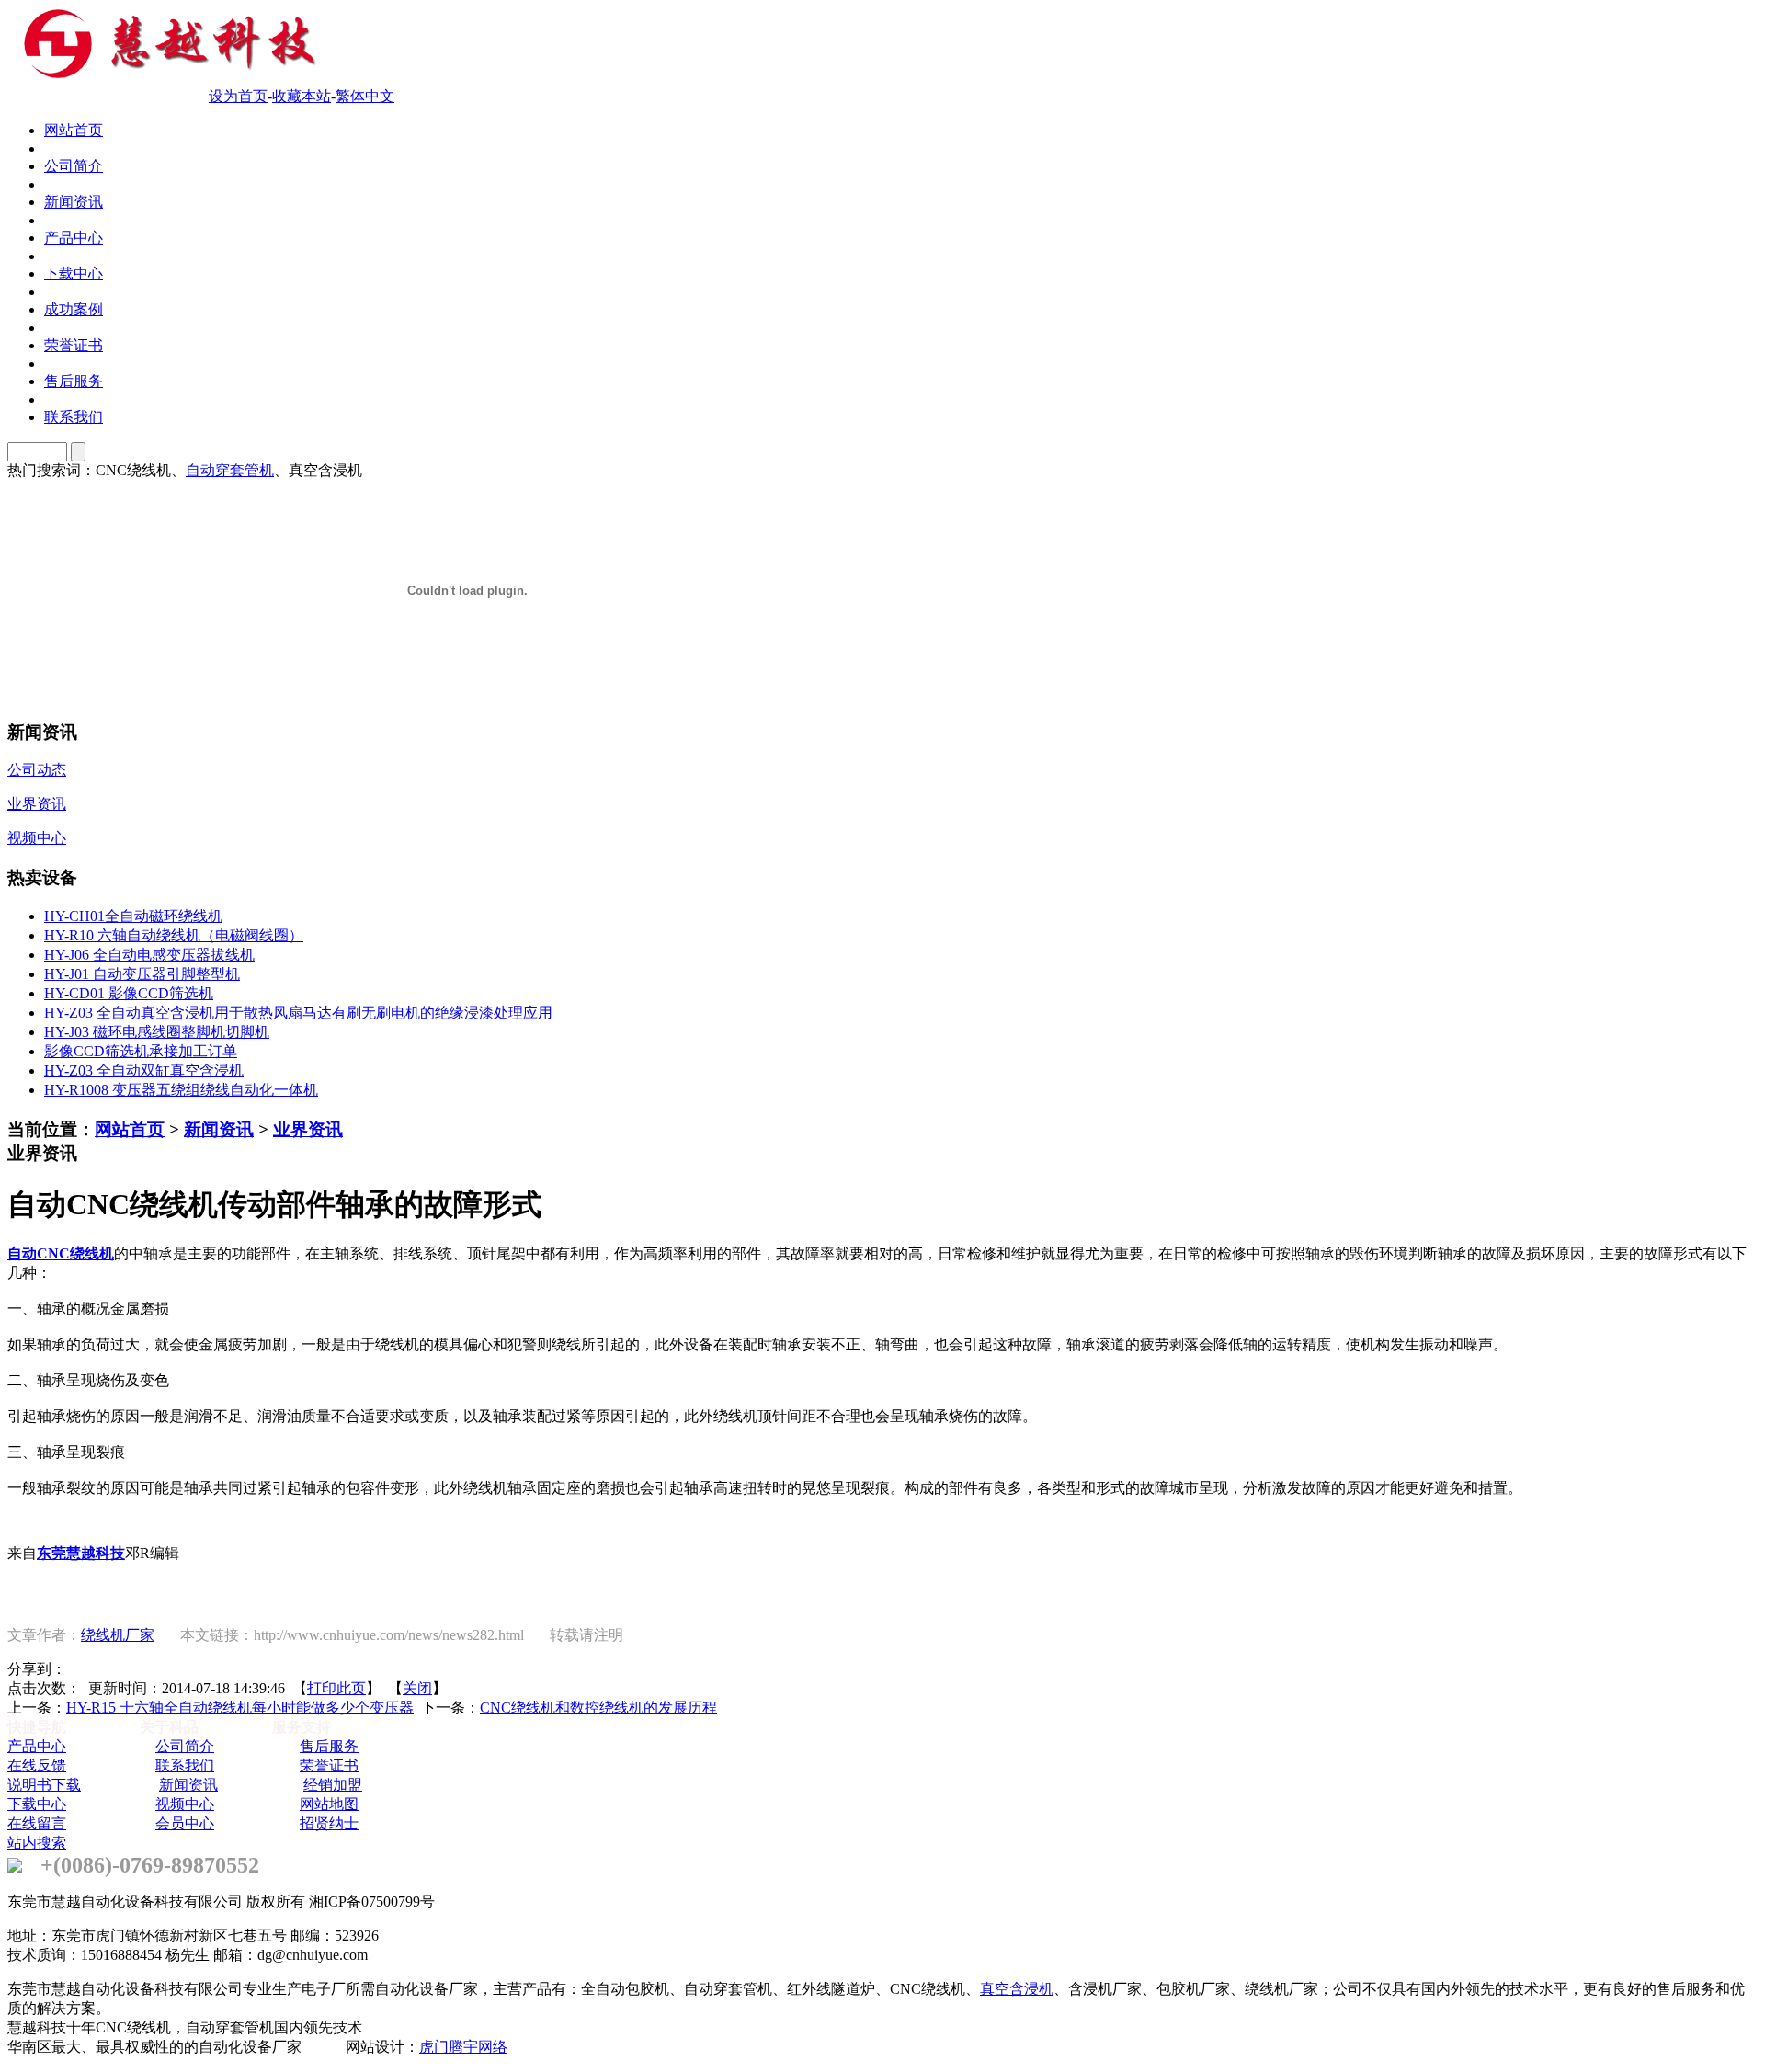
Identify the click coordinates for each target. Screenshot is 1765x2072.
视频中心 (185, 1804)
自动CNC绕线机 (61, 1253)
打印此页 (336, 1688)
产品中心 (37, 1746)
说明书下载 (44, 1785)
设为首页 (238, 96)
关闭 (417, 1688)
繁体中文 (365, 96)
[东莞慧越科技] (165, 76)
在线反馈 (37, 1765)
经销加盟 (333, 1785)
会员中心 (185, 1823)
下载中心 (37, 1804)
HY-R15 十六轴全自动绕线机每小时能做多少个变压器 (240, 1708)
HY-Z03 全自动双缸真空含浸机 (144, 1070)
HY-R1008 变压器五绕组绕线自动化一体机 (181, 1090)
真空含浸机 (1017, 1989)
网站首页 (130, 1129)
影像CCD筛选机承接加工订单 (141, 1051)
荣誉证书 (329, 1765)
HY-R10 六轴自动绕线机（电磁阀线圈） (174, 935)
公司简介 (185, 1746)
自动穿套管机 (230, 470)
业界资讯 (308, 1129)
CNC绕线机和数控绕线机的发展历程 (598, 1708)
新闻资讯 (219, 1129)
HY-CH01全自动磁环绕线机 (133, 916)
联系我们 (185, 1765)
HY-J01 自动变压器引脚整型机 (142, 974)
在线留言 (37, 1823)
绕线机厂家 (118, 1635)
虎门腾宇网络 (463, 2047)
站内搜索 (37, 1843)
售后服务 (329, 1746)
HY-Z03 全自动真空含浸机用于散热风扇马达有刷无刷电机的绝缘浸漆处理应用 (298, 1013)
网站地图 (329, 1804)
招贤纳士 (329, 1823)
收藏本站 (302, 96)
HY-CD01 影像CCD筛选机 (129, 993)
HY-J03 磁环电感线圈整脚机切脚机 (157, 1032)
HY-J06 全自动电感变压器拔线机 (149, 955)
